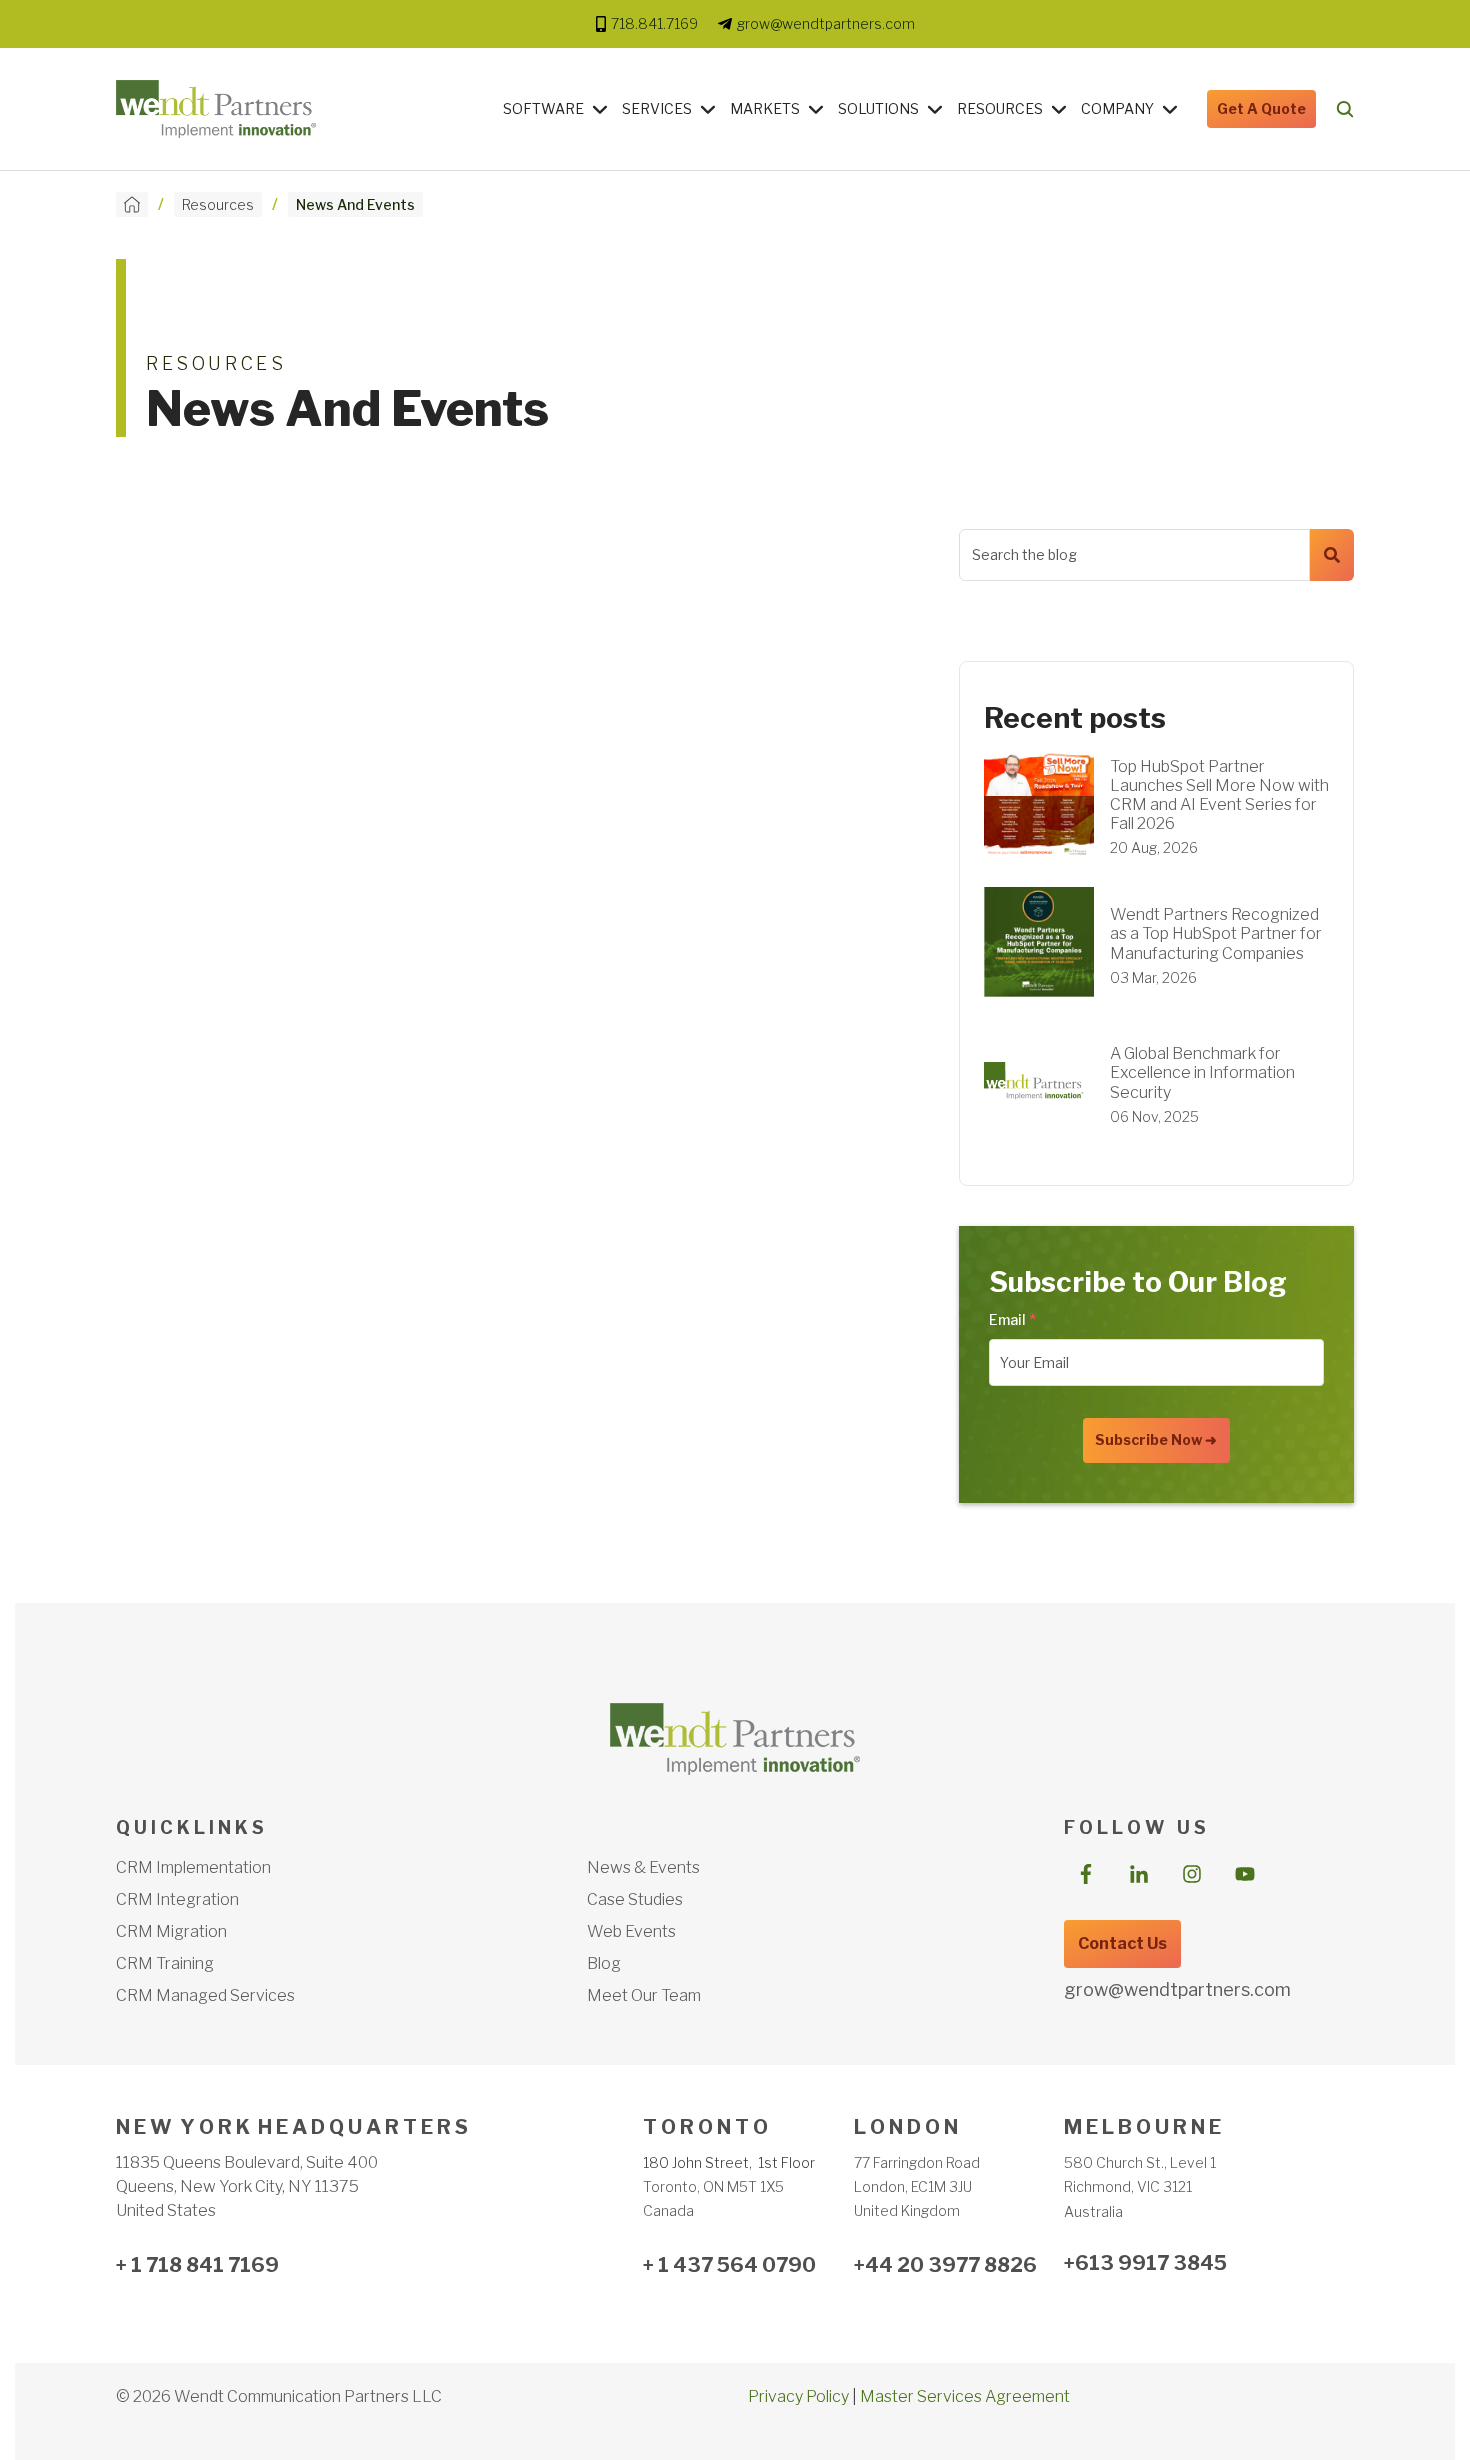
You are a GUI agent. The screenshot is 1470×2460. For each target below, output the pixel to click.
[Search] (1332, 555)
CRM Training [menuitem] (165, 1963)
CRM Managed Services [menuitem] (205, 1995)
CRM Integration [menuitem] (177, 1899)
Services (657, 108)
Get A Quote (1261, 108)
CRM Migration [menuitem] (171, 1931)
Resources (1000, 108)
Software (543, 108)
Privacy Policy (798, 2396)
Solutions (878, 108)
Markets (765, 108)
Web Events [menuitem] (631, 1931)
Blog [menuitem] (604, 1963)
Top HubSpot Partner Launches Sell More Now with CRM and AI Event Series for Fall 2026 (1219, 795)
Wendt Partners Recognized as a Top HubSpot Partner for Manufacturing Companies (1216, 933)
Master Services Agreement (965, 2396)
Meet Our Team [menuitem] (644, 1995)
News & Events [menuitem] (643, 1867)
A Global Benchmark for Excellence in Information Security (1202, 1072)
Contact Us (1122, 1943)
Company (1117, 108)
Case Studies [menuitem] (635, 1899)
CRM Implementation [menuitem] (193, 1867)
